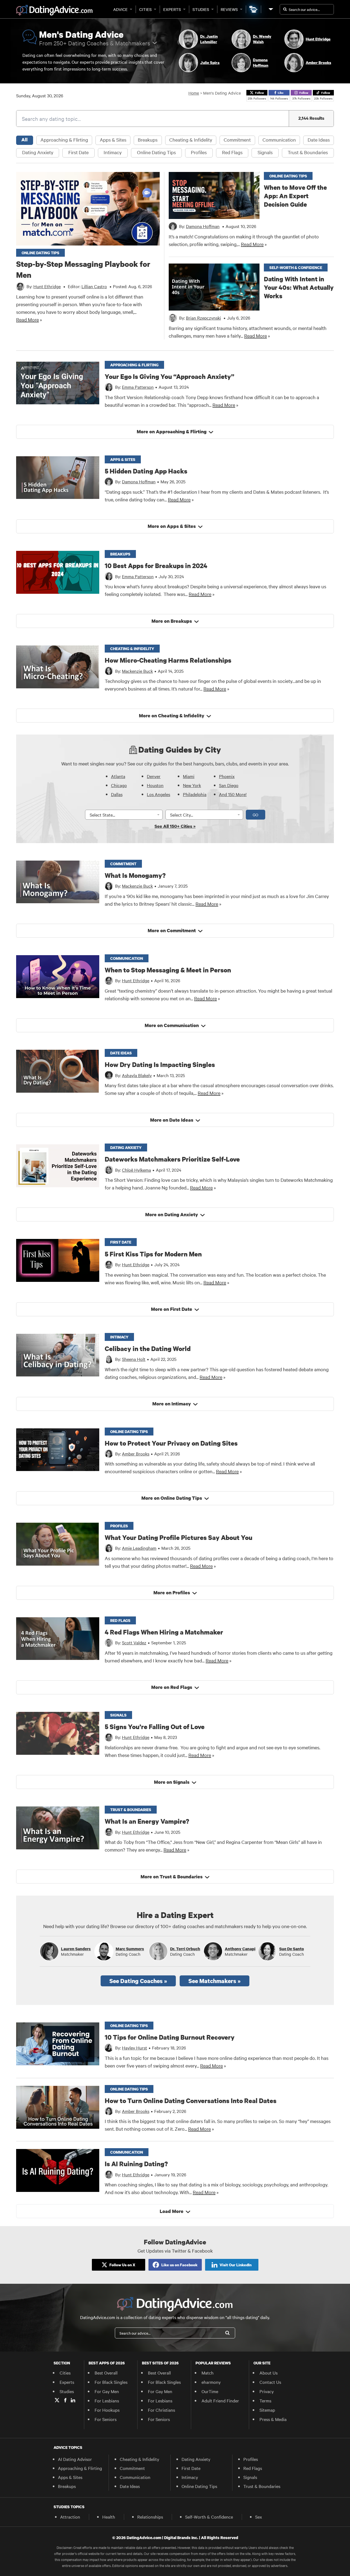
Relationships (150, 2517)
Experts (172, 9)
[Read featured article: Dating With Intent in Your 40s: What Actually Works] (214, 287)
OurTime (210, 2391)
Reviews (229, 9)
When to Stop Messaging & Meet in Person (168, 970)
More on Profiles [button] (172, 1593)
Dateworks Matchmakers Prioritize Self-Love (172, 1159)
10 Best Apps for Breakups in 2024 (156, 565)
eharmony (211, 2382)
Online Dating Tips (156, 152)
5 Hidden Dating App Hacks (146, 471)
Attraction (70, 2517)
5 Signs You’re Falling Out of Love (155, 1726)
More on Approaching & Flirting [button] (172, 432)
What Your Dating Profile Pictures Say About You (179, 1537)
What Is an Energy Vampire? (147, 1821)
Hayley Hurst (135, 2048)
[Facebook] (65, 2400)
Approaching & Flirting (64, 140)
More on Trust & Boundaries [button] (172, 1877)
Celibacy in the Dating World (148, 1348)
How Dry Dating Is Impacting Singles (160, 1064)
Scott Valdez (134, 1642)
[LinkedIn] (73, 2400)
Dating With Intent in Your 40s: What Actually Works (299, 287)
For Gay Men (107, 2391)
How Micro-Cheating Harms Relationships (168, 660)
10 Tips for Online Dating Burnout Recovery (170, 2037)
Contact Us (270, 2382)
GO (256, 815)
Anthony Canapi (240, 1949)
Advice (120, 9)
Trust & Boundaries (308, 152)
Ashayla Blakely (137, 1075)
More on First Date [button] (172, 1309)
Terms (265, 2400)
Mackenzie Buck (137, 671)
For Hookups (107, 2410)
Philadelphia (195, 794)
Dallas (117, 794)
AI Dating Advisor (75, 2459)
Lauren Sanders (76, 1949)
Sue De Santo (291, 1949)
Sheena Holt (134, 1359)
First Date (78, 152)
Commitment (237, 140)
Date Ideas (319, 140)
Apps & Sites (113, 140)
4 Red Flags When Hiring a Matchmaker (164, 1632)
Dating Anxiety (38, 152)
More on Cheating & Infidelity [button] (172, 716)
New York (192, 785)
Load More (172, 2211)
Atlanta (118, 776)
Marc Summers (130, 1949)
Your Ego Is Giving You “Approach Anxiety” (170, 376)
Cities (145, 9)
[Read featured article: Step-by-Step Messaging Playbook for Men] (88, 209)
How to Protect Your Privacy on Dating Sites (171, 1443)
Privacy (267, 2391)
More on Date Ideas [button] (172, 1120)
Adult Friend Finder (220, 2400)
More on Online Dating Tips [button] (172, 1498)
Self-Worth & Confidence (209, 2517)
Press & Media (273, 2419)
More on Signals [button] (172, 1782)
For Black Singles (111, 2382)
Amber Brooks (136, 1454)
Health (109, 2517)
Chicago (119, 785)
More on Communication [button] (172, 1025)
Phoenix (227, 776)
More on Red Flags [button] (172, 1687)
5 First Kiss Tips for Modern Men (153, 1254)
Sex (259, 2517)
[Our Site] (270, 9)
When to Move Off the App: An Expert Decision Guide (295, 196)
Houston (155, 785)
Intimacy (113, 152)
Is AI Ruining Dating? (136, 2164)
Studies (201, 9)
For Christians (161, 2410)
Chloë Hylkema (136, 1170)
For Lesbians (107, 2400)
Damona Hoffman (139, 481)
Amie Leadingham (139, 1548)
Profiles (199, 152)
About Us (269, 2373)
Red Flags (232, 152)
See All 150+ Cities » (175, 826)
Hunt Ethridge (136, 980)
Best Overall (106, 2373)
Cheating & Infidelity (191, 140)
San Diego (229, 785)
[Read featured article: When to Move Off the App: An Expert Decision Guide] (214, 195)
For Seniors (106, 2419)
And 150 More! (233, 794)
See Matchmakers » (215, 1981)
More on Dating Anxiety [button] (172, 1214)
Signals (265, 152)
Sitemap (267, 2410)
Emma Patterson (138, 387)
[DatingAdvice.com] (54, 10)
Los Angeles (158, 794)
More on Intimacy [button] (172, 1404)
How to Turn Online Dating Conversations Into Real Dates (191, 2100)
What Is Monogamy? (135, 875)
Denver (154, 776)
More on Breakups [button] (172, 621)
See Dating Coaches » (138, 1981)
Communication (279, 140)
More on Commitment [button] (172, 930)
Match (208, 2373)
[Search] (227, 2333)
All (24, 140)
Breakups (148, 140)
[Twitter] (57, 2400)
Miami (189, 776)
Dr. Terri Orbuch (185, 1949)
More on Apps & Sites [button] (172, 526)
